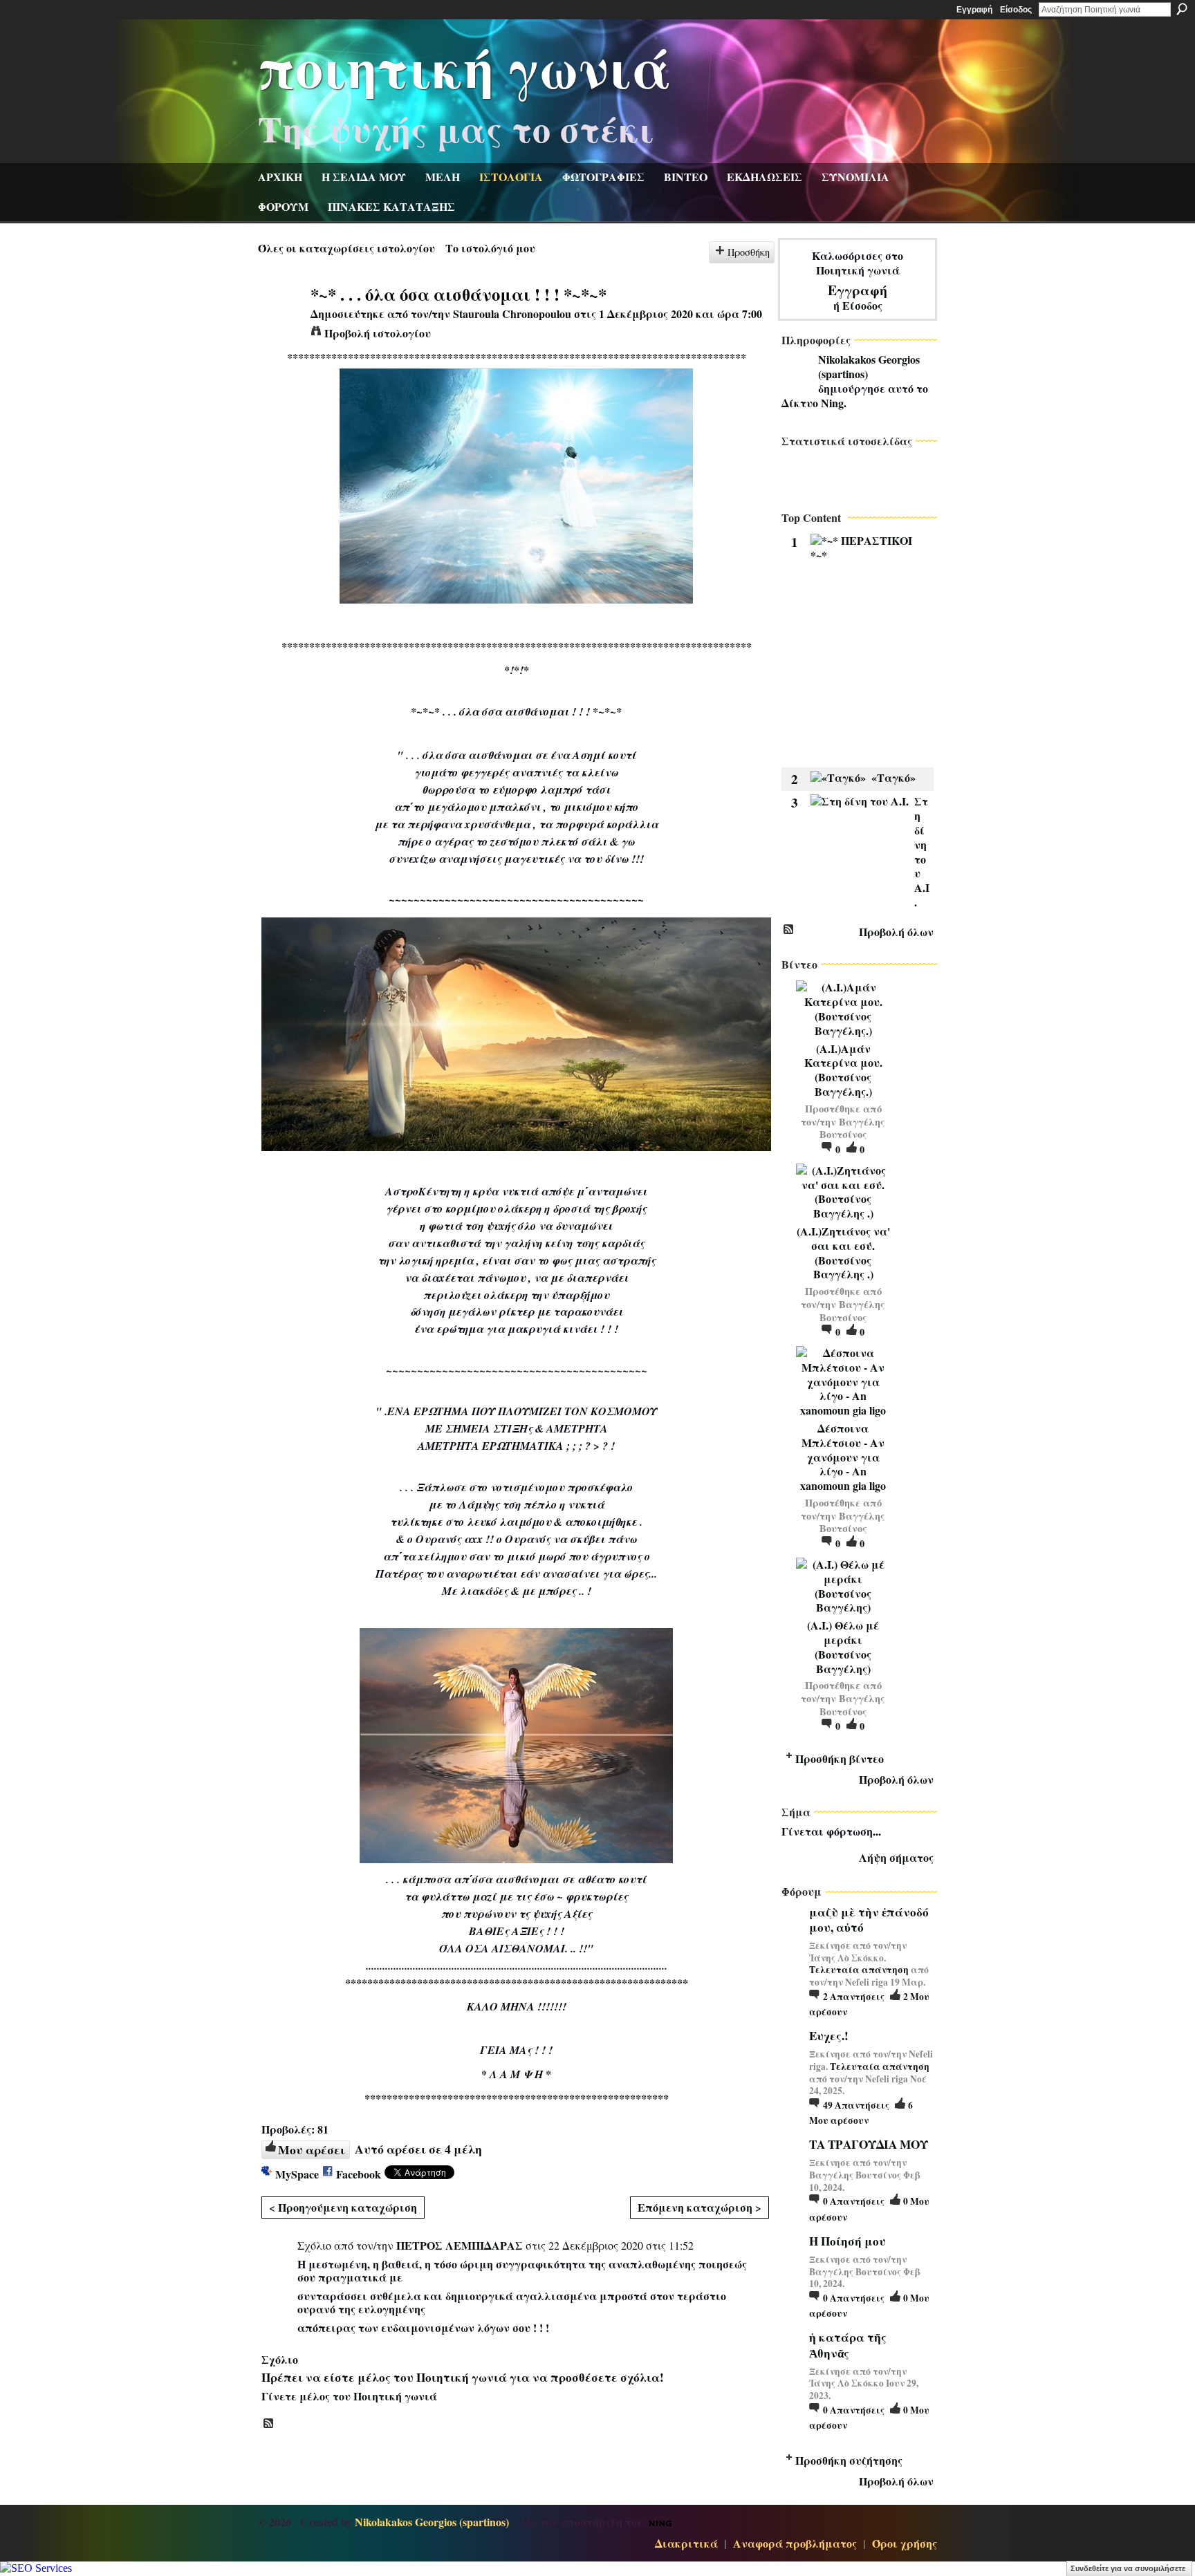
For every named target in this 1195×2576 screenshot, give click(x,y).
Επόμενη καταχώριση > (700, 2207)
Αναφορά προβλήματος (795, 2543)
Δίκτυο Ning (813, 403)
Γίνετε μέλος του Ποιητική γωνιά (349, 2396)
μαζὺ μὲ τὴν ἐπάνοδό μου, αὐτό (869, 1920)
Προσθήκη (749, 252)
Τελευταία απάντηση (859, 1970)
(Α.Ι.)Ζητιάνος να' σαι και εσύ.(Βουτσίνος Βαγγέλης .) (843, 1252)
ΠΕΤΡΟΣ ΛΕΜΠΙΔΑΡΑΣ (460, 2245)
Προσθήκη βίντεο (840, 1758)
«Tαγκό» (893, 777)
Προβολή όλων (896, 932)
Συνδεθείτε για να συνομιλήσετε (1128, 2568)
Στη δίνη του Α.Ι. (922, 851)
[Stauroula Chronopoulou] (280, 320)
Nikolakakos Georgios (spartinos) (869, 366)
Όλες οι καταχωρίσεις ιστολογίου (346, 248)
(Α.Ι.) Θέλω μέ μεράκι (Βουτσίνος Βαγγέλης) (843, 1646)
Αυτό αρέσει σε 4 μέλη (418, 2149)
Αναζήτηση (1182, 9)
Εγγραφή (974, 10)
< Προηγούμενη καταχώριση (343, 2207)
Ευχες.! (829, 2036)
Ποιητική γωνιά (465, 66)
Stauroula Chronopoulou (512, 314)
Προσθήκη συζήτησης (849, 2460)
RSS (269, 2424)
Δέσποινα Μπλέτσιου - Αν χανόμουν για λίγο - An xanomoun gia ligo (843, 1457)
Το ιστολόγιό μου (490, 248)
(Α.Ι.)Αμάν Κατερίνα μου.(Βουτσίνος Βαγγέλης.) (843, 1070)
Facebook (359, 2174)
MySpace (297, 2174)
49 (856, 2105)
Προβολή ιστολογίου (378, 333)
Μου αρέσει (312, 2149)
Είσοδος (1016, 10)
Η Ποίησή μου (847, 2241)
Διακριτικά (686, 2543)
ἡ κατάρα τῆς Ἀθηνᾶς (848, 2345)
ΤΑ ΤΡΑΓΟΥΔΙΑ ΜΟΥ (869, 2144)
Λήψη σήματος (896, 1857)
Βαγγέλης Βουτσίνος (853, 1128)
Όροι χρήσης (905, 2543)
